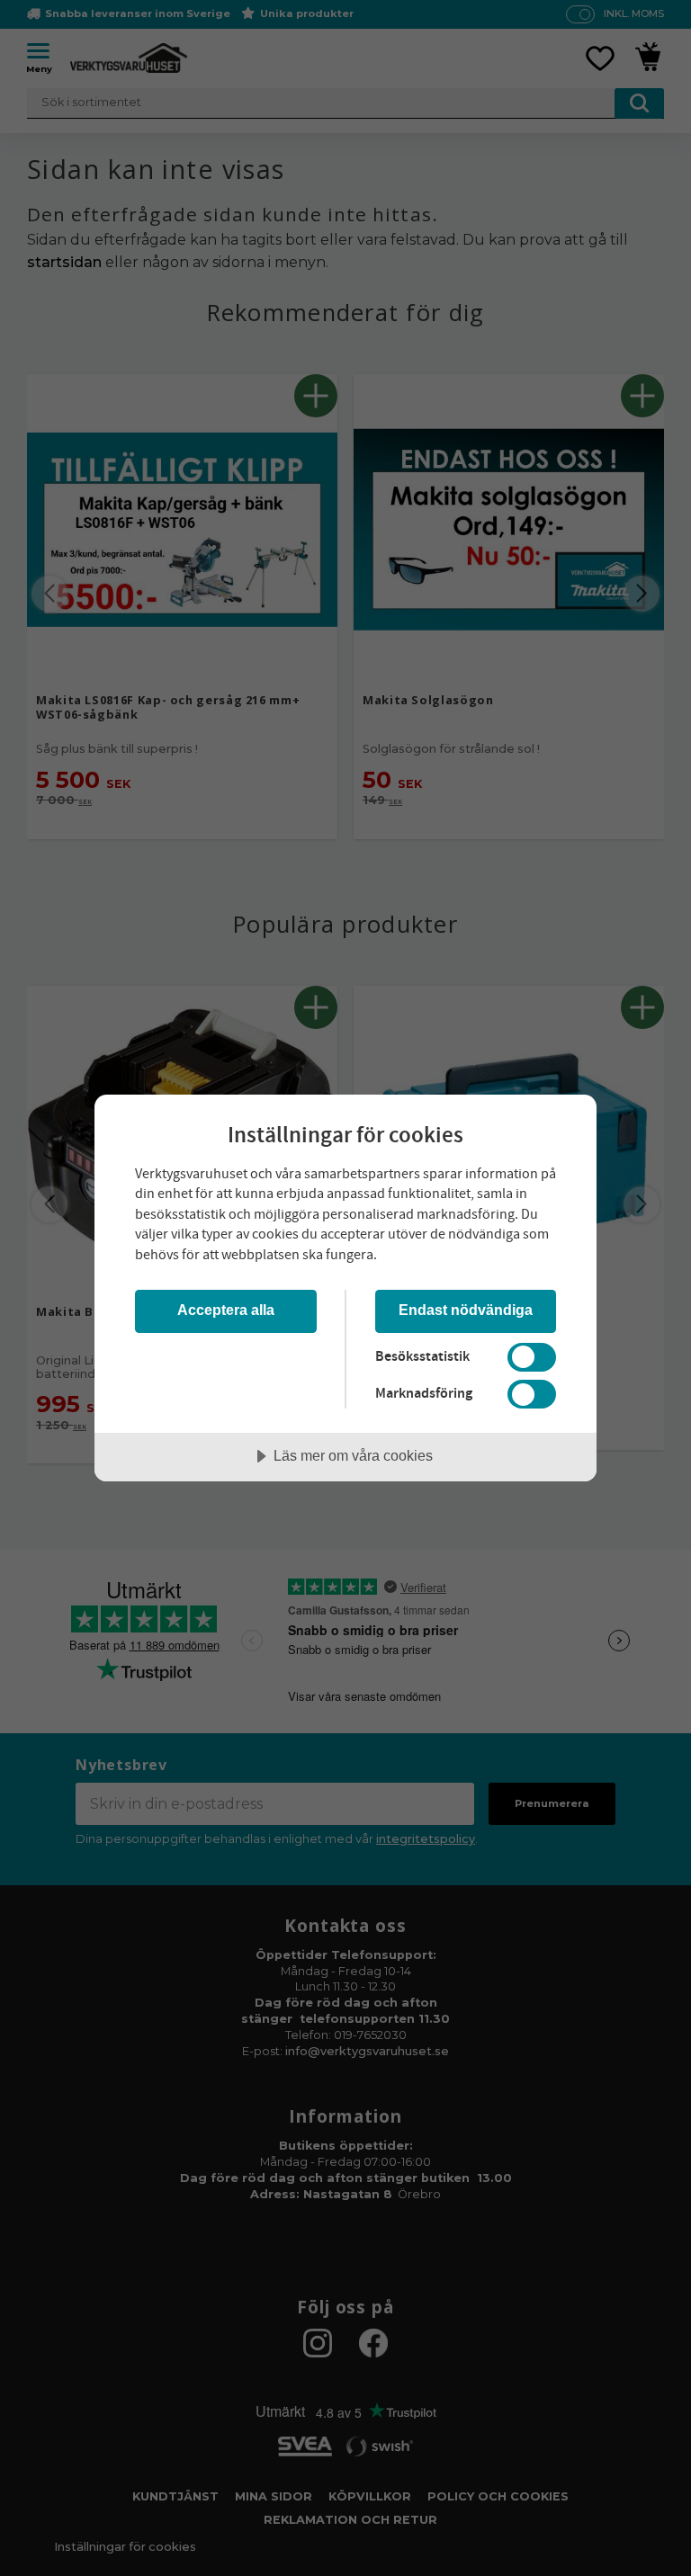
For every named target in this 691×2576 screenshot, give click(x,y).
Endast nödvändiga (466, 1310)
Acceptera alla (226, 1310)
